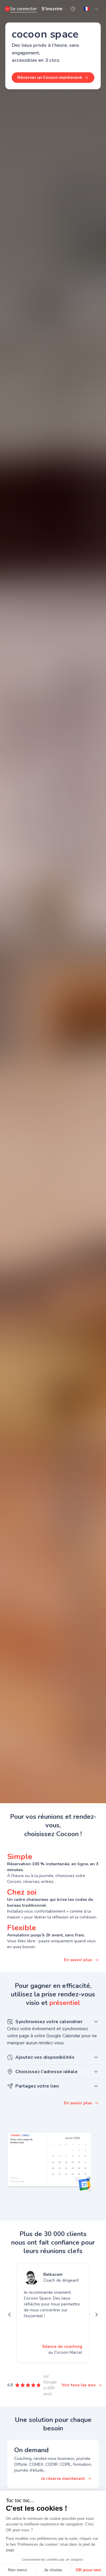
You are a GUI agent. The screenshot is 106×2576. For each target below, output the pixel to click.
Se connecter (23, 9)
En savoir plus (78, 1960)
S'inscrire (52, 9)
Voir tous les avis (78, 2385)
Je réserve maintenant (63, 2479)
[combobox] (91, 9)
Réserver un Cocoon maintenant (50, 78)
